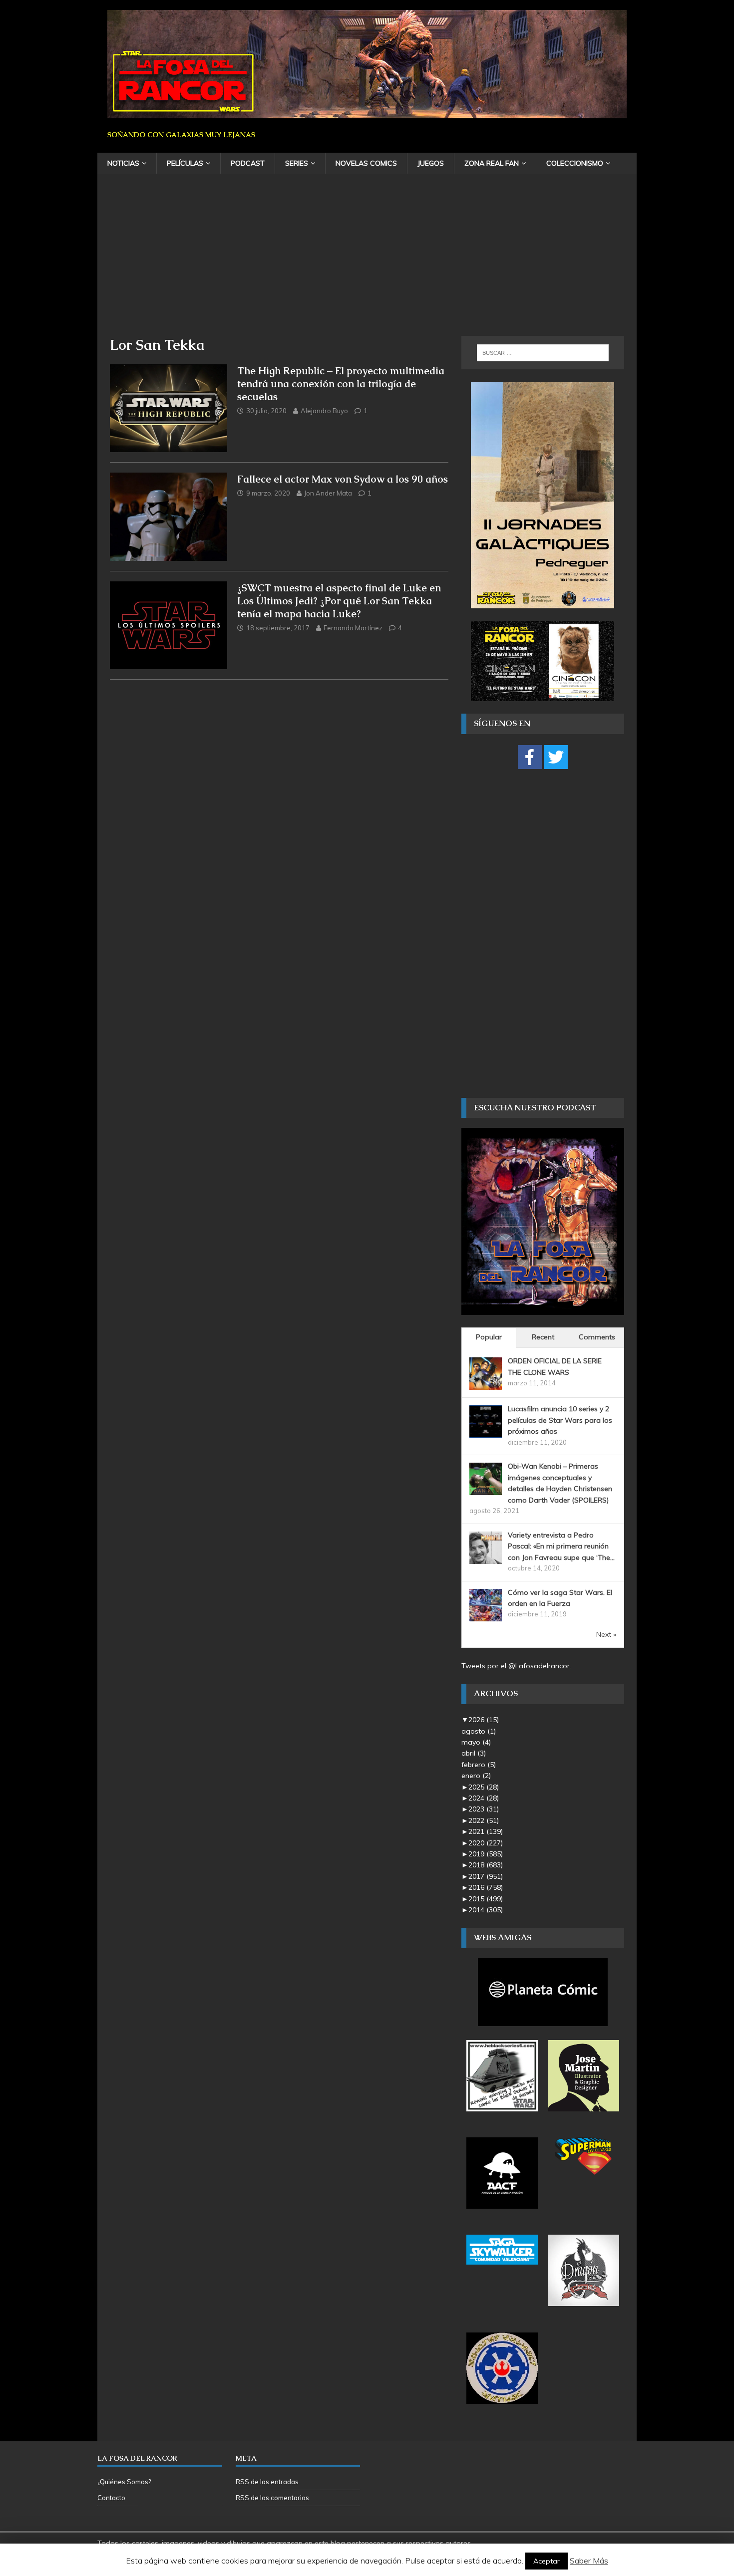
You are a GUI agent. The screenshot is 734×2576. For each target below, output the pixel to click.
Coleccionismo (575, 163)
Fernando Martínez (353, 628)
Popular (489, 1337)
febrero (479, 1765)
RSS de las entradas (267, 2482)
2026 (484, 1720)
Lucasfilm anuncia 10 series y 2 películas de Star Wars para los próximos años (560, 1420)
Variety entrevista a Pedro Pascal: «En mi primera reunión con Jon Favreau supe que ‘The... (561, 1546)
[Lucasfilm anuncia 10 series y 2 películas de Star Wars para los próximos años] (486, 1432)
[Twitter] (556, 757)
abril (474, 1753)
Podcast (248, 163)
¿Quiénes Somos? (124, 2482)
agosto (479, 1731)
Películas (185, 163)
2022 (484, 1820)
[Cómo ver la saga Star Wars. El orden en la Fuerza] (486, 1615)
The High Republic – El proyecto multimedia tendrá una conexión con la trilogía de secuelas (341, 384)
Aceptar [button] (547, 2561)
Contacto (111, 2498)
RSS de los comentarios (272, 2498)
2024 (484, 1798)
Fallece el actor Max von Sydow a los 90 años (343, 479)
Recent (543, 1337)
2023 (484, 1809)
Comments (597, 1337)
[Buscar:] (543, 353)
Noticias (123, 163)
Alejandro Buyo (324, 411)
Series (297, 163)
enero (476, 1776)
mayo (476, 1742)
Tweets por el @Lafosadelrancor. (516, 1666)
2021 (486, 1831)
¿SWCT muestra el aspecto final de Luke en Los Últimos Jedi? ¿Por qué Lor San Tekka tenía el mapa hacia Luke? (339, 601)
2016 (486, 1887)
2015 (486, 1899)
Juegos (431, 163)
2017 (486, 1876)
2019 (486, 1854)
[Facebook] (530, 757)
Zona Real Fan (492, 163)
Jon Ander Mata (328, 493)
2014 (486, 1910)
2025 (484, 1787)
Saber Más (589, 2561)
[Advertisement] (367, 261)
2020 (486, 1843)
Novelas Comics (366, 163)
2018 (486, 1865)
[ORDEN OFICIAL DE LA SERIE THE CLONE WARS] (486, 1384)
